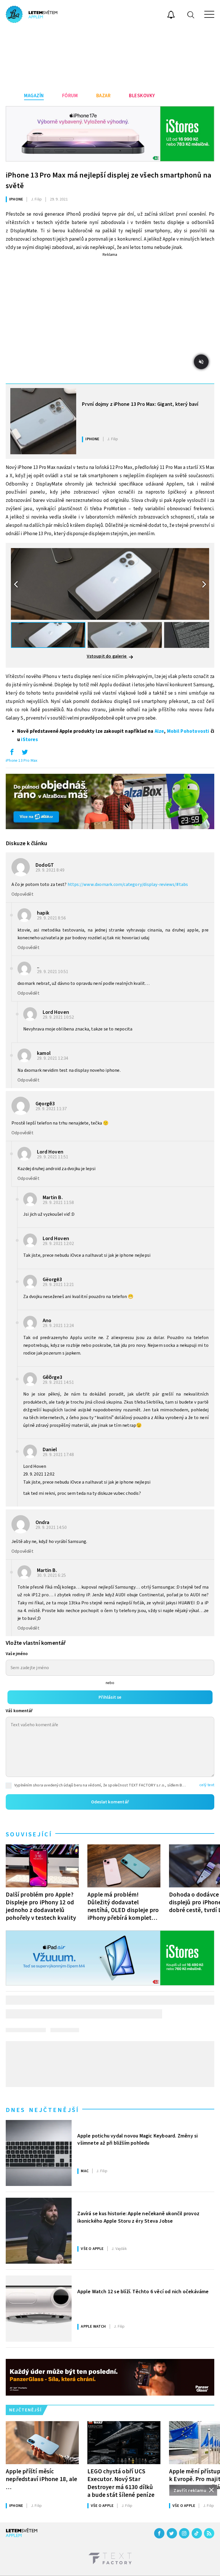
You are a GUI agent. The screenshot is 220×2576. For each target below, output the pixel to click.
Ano (47, 1321)
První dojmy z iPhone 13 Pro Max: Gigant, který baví (140, 404)
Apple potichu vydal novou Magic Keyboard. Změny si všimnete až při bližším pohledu (137, 2139)
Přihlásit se (110, 1697)
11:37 (52, 1109)
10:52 (59, 1017)
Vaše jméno (17, 1654)
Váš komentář (19, 1711)
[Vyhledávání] (191, 14)
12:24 (59, 1326)
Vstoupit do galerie (107, 656)
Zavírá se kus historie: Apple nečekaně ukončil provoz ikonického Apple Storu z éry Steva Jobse (138, 2217)
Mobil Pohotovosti (188, 731)
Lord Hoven (56, 1012)
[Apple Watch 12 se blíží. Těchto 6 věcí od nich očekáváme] (39, 2308)
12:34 (53, 1058)
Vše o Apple (92, 2249)
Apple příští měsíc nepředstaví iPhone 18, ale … (41, 2479)
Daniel (50, 1450)
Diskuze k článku (26, 843)
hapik (43, 913)
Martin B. (53, 1198)
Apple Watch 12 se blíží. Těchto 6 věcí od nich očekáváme (143, 2292)
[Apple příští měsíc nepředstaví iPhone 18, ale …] (42, 2443)
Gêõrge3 (52, 1377)
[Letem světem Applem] (32, 14)
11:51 (53, 1157)
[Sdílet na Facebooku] (12, 753)
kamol (44, 1053)
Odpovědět (22, 894)
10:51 (53, 972)
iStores (29, 740)
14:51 (59, 1382)
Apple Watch (93, 2326)
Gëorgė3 (52, 1280)
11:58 (59, 1203)
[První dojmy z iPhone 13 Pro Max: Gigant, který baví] (43, 421)
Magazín (34, 96)
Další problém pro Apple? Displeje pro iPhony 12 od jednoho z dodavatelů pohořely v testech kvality (41, 1906)
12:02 (59, 1244)
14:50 (52, 1527)
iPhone (16, 199)
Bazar (104, 96)
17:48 (59, 1455)
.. (38, 967)
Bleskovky (142, 96)
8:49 (50, 870)
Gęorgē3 (45, 1104)
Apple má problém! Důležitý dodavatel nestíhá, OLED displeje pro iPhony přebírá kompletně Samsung (123, 1906)
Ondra (42, 1522)
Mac (85, 2171)
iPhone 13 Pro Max (21, 761)
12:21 (59, 1285)
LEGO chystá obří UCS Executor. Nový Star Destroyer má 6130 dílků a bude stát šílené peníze (121, 2483)
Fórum (70, 96)
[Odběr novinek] (171, 15)
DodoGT (45, 865)
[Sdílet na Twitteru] (25, 753)
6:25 (52, 1575)
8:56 (52, 918)
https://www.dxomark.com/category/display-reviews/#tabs (128, 884)
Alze (159, 731)
